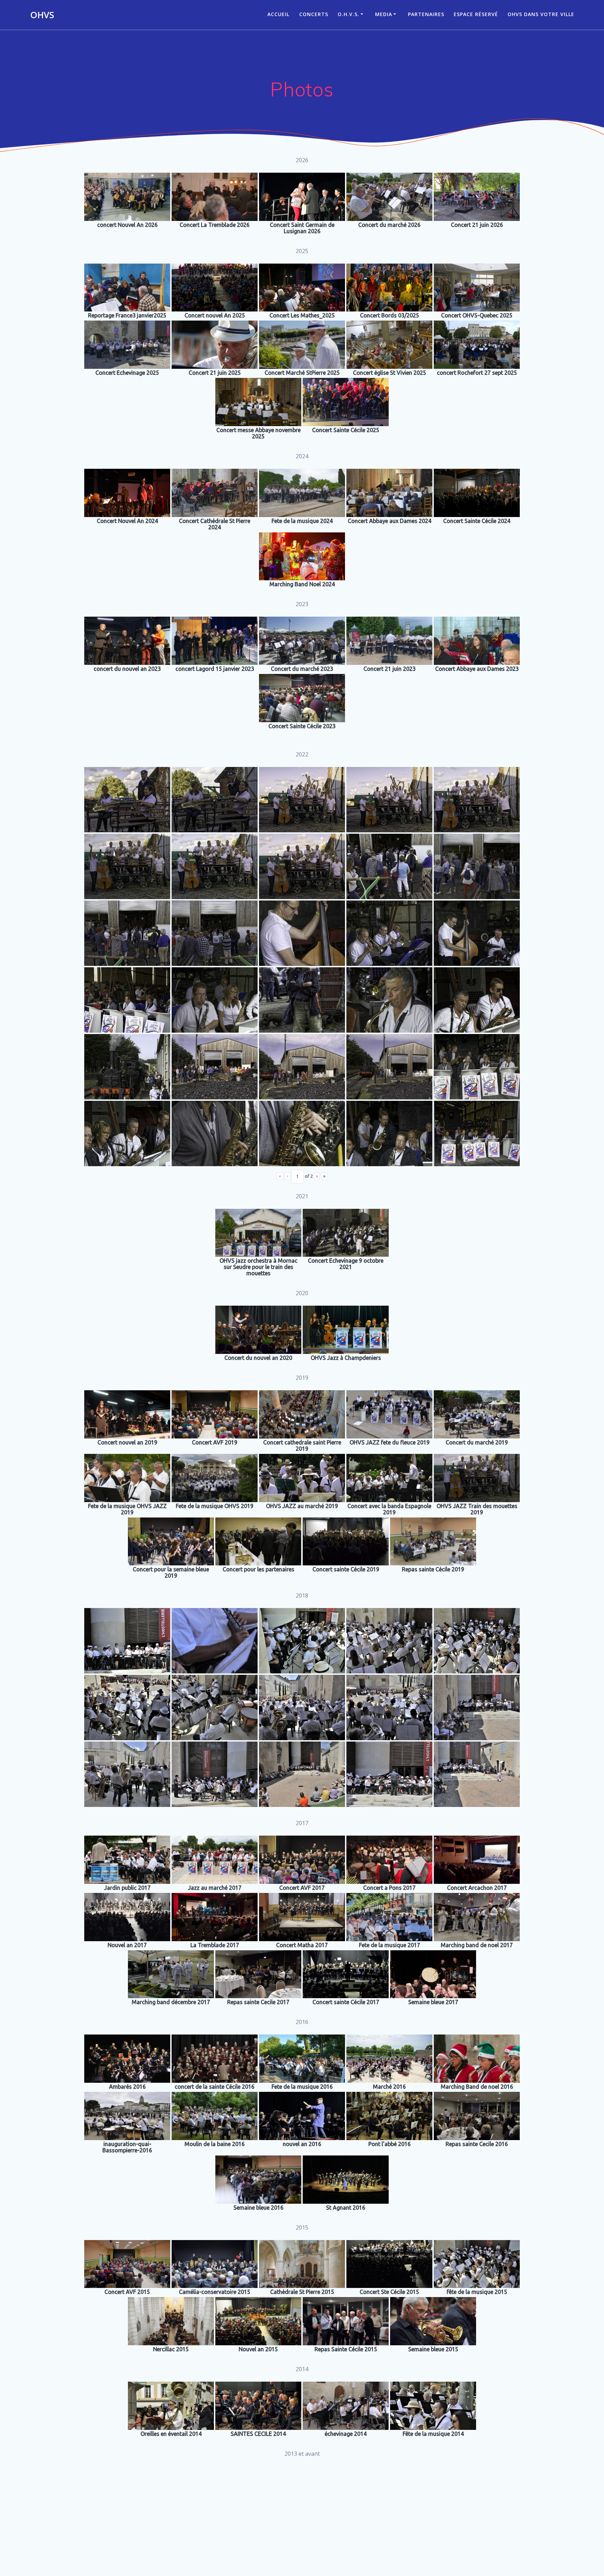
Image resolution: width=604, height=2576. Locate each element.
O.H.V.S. (348, 14)
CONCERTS (314, 14)
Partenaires (426, 14)
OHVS (42, 15)
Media (384, 14)
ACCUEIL (278, 14)
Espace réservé (476, 14)
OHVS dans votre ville (541, 14)
